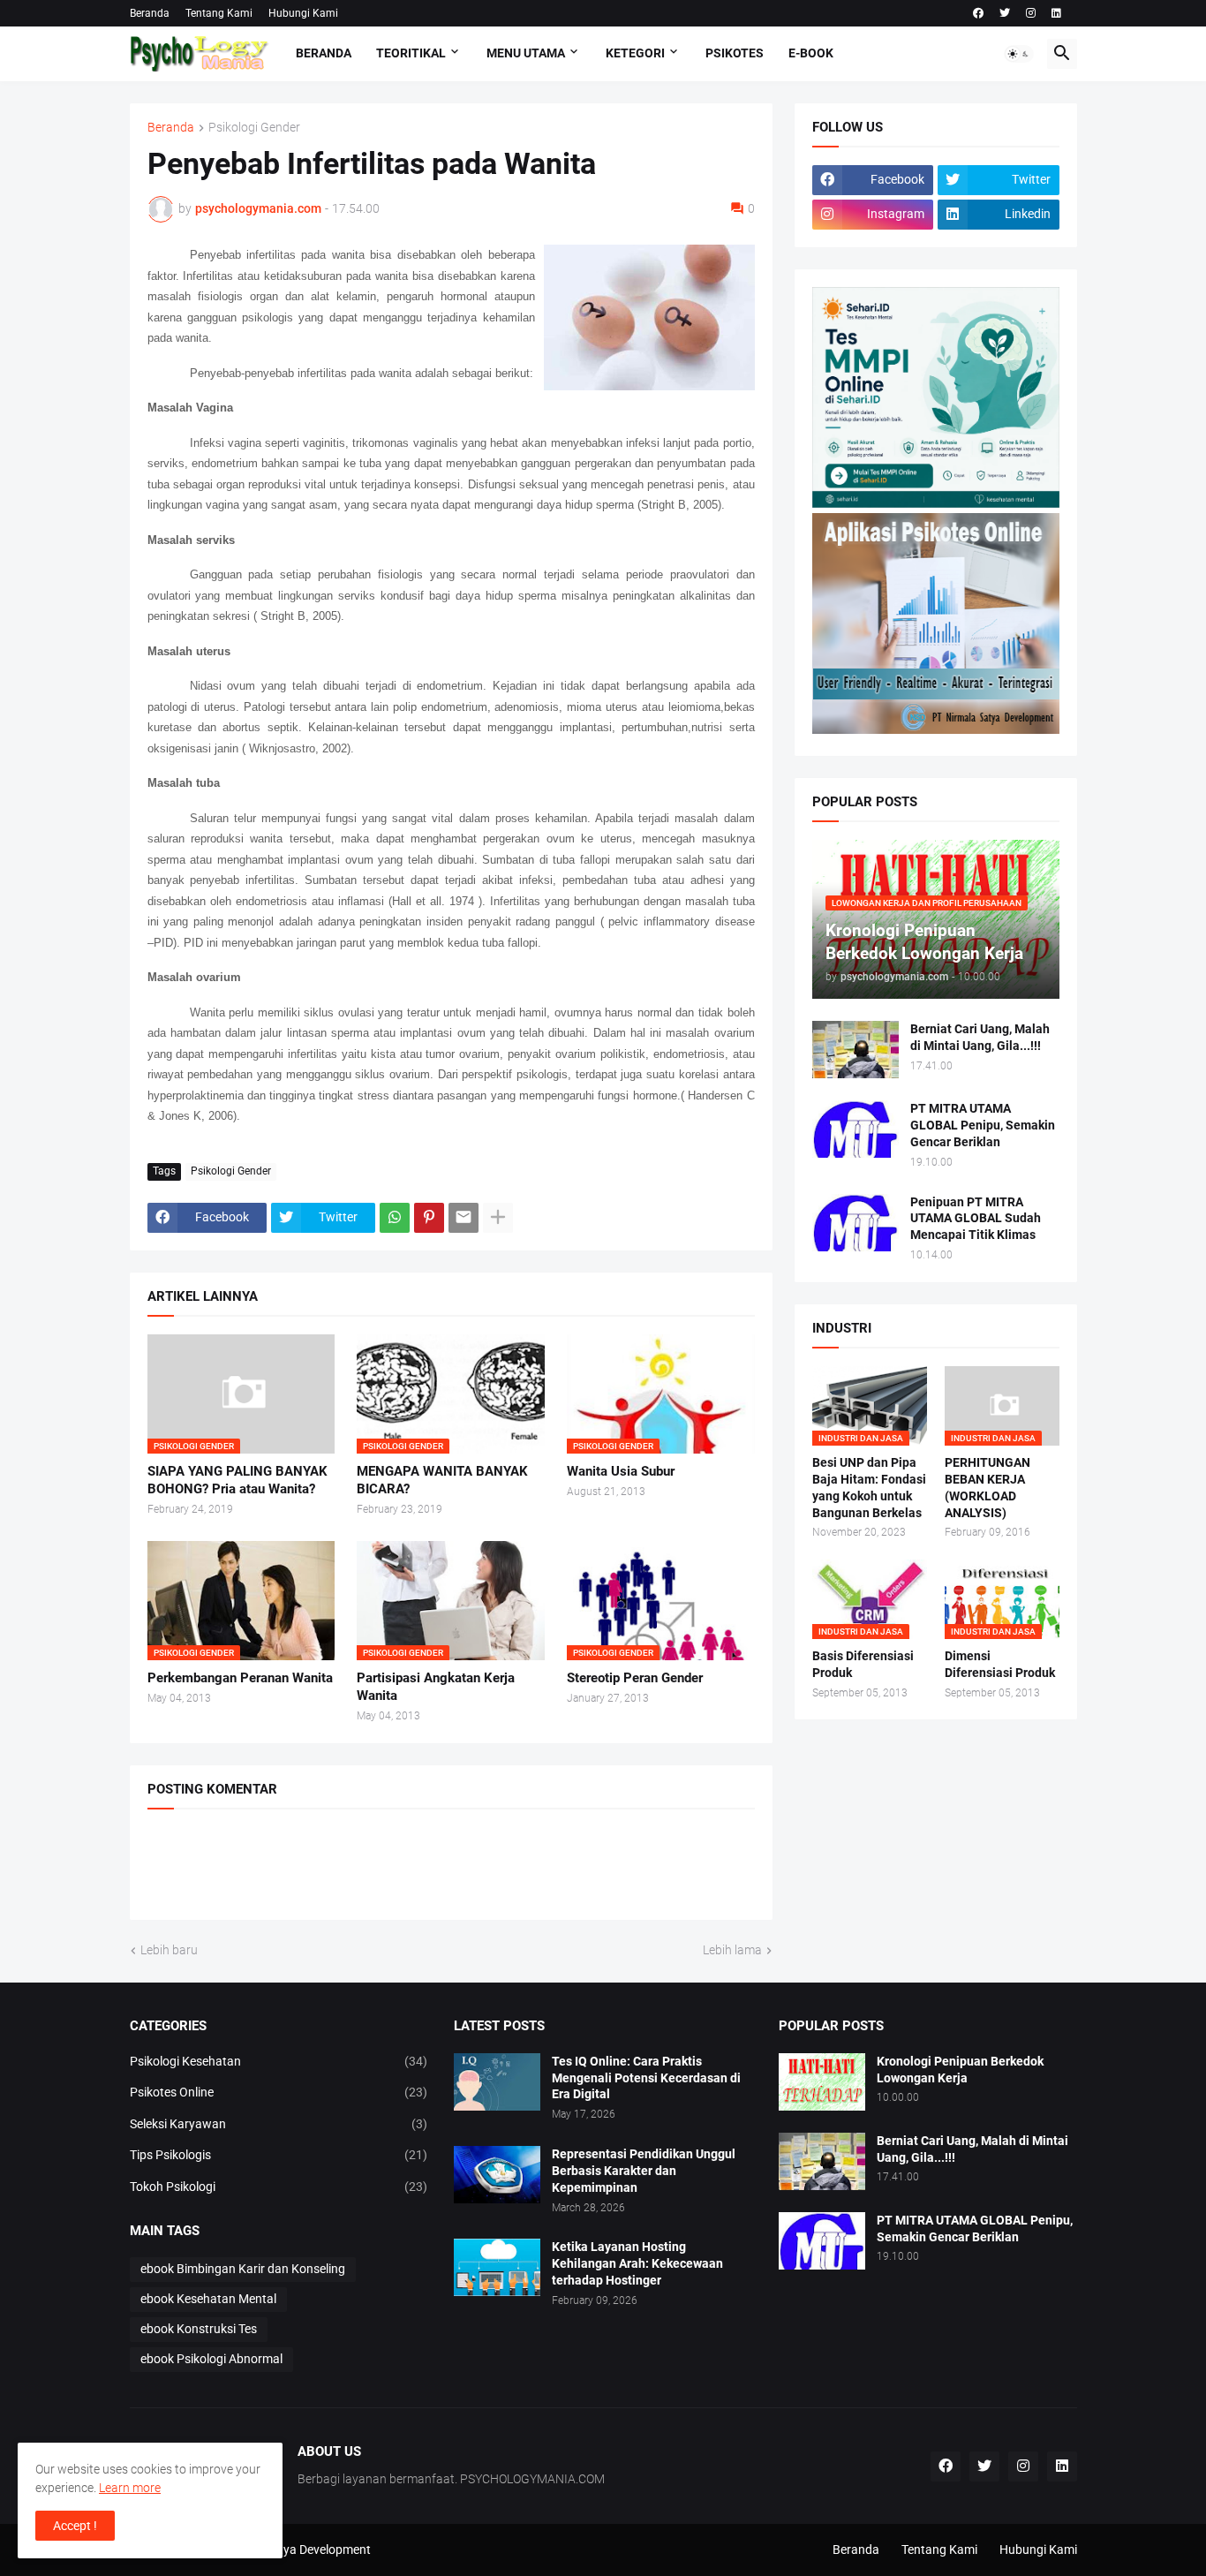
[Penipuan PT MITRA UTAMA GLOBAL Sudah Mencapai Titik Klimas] (856, 1223)
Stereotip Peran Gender (635, 1678)
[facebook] (978, 13)
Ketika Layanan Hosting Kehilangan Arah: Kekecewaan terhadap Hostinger (637, 2263)
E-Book (811, 53)
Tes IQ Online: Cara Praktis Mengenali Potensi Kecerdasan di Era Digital (646, 2078)
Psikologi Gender (254, 128)
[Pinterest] (429, 1218)
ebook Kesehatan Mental (208, 2299)
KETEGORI (635, 53)
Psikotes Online (279, 2092)
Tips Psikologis (279, 2155)
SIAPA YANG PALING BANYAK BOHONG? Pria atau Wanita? (237, 1480)
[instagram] (1031, 13)
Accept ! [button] (75, 2526)
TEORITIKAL (411, 53)
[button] (1019, 54)
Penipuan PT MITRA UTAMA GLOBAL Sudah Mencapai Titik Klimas (976, 1219)
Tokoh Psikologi (279, 2187)
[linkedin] (1056, 13)
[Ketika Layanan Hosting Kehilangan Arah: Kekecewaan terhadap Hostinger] (497, 2267)
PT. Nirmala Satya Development (285, 2550)
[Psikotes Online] (936, 503)
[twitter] (1005, 13)
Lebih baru (169, 1950)
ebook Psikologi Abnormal (211, 2359)
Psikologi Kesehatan (279, 2061)
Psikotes (735, 53)
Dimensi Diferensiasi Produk (1000, 1664)
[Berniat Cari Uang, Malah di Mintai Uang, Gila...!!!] (856, 1050)
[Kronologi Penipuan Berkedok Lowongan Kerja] (822, 2082)
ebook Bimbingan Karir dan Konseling (243, 2269)
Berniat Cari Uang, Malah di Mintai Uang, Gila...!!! (980, 1037)
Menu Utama (526, 53)
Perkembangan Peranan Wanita (240, 1678)
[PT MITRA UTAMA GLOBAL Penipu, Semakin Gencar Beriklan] (856, 1129)
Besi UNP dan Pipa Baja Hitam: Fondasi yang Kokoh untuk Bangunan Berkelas (869, 1488)
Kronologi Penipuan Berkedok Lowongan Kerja (960, 2070)
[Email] (464, 1218)
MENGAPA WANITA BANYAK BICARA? (442, 1480)
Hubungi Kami (303, 13)
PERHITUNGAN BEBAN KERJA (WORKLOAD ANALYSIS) (987, 1488)
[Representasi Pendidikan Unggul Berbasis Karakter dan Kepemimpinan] (497, 2175)
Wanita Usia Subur (621, 1471)
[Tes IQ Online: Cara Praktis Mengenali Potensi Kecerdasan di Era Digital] (497, 2082)
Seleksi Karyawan (279, 2124)
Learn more (130, 2488)
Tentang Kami (219, 13)
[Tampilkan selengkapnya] (498, 1218)
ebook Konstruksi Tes (199, 2329)
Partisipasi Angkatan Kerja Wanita (436, 1687)
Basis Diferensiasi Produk (863, 1664)
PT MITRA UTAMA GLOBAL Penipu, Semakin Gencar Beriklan (983, 1125)
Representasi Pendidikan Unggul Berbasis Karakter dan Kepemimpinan (644, 2171)
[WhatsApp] (395, 1218)
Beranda (150, 13)
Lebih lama (732, 1950)
